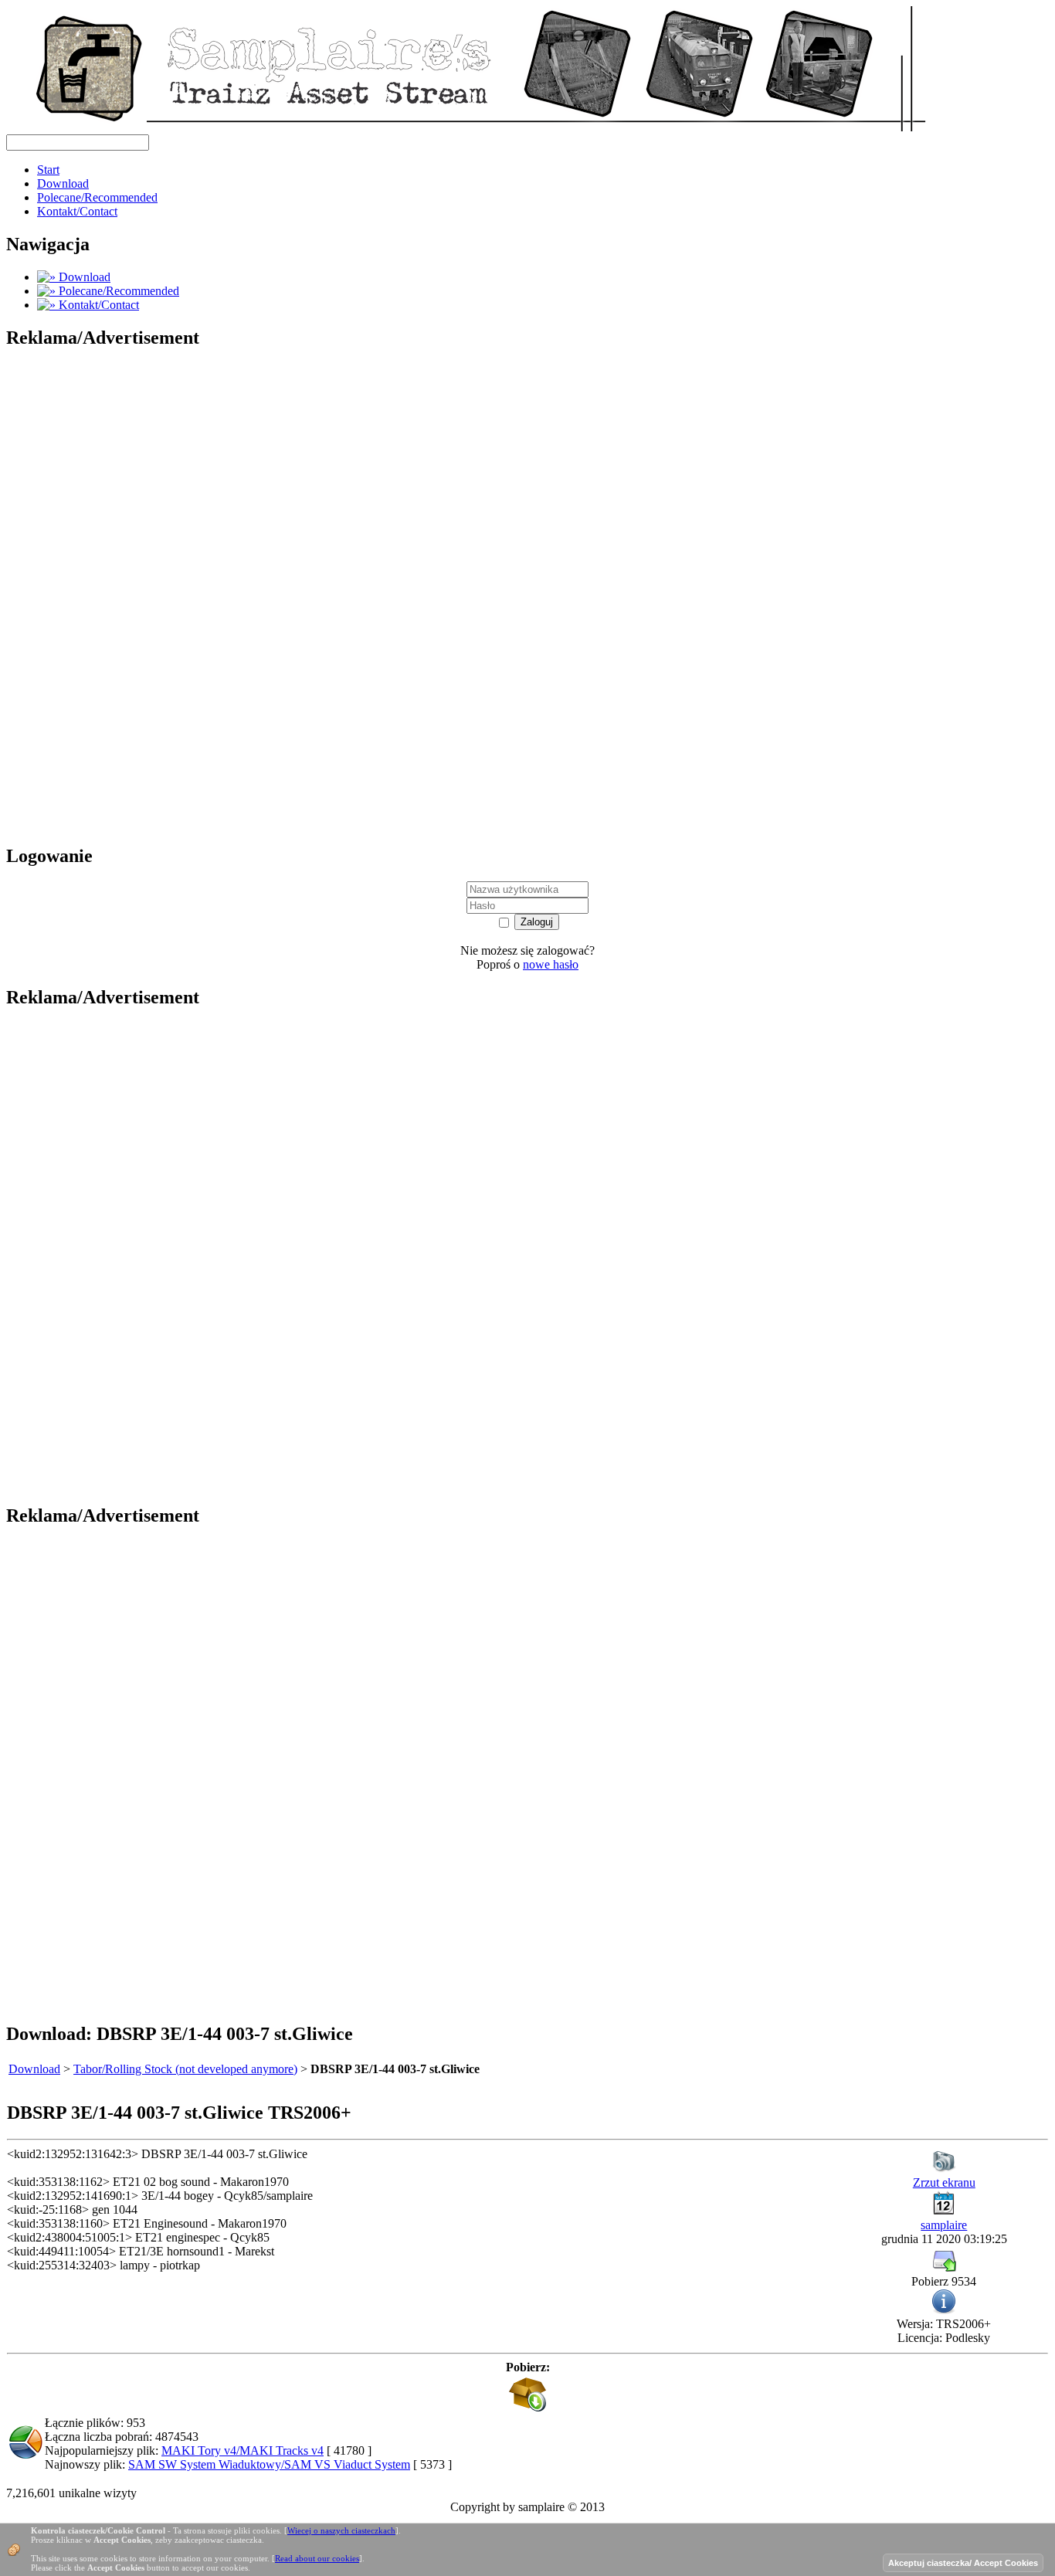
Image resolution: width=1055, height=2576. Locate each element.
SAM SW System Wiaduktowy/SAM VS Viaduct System (269, 2464)
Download (34, 2069)
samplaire (944, 2225)
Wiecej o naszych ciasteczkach (341, 2530)
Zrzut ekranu (944, 2182)
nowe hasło (551, 964)
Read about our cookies (317, 2558)
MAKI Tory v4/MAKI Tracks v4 (243, 2450)
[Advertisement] (122, 596)
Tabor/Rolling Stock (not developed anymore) (185, 2069)
